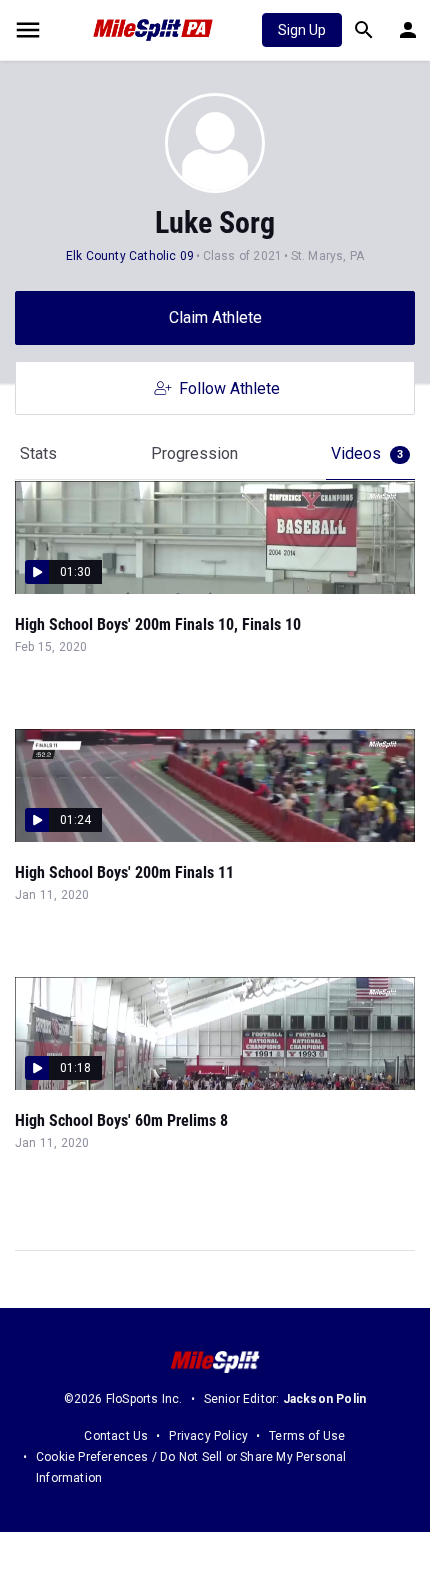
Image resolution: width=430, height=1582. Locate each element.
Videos (367, 453)
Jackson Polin (325, 1399)
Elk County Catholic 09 (130, 256)
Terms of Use (307, 1436)
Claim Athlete (215, 317)
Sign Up (302, 30)
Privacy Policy (208, 1436)
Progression (194, 453)
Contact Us (116, 1436)
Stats (38, 453)
